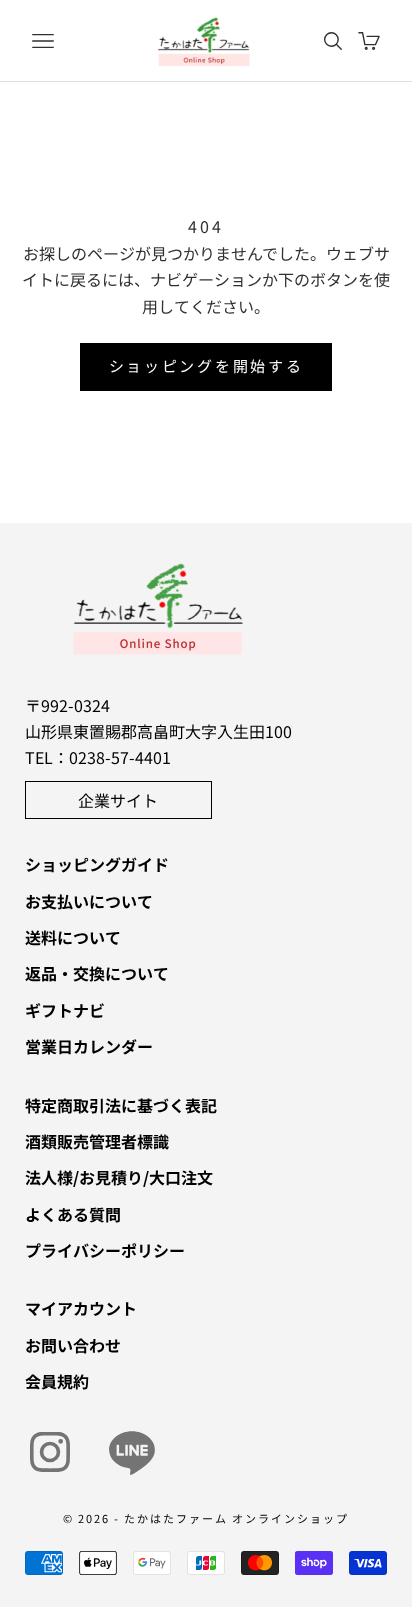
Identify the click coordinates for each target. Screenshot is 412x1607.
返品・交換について (97, 973)
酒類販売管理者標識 (97, 1141)
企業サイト (118, 800)
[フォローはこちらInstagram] (50, 1452)
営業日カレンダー (89, 1046)
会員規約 (57, 1381)
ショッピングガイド (97, 864)
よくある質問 (73, 1214)
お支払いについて (89, 901)
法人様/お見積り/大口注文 (119, 1177)
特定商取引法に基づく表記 (121, 1105)
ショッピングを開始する (206, 365)
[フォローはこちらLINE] (132, 1452)
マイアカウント (81, 1308)
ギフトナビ (65, 1010)
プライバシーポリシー (105, 1250)
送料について (73, 937)
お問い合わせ (73, 1345)
